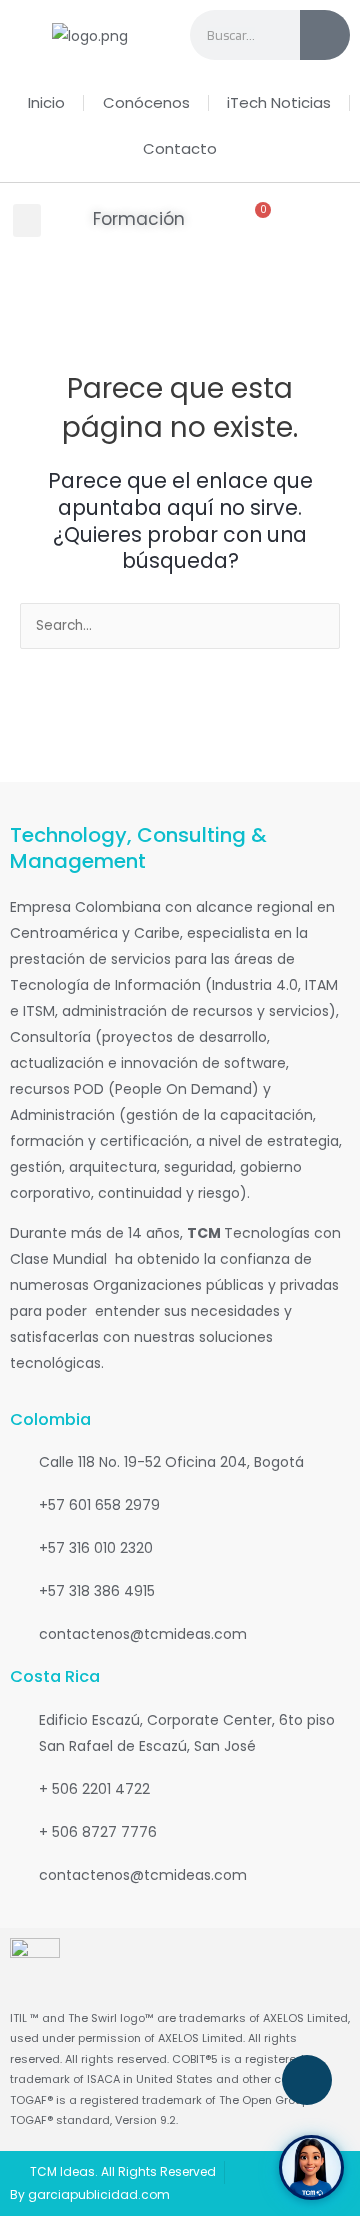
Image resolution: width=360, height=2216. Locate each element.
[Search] (325, 35)
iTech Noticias (279, 102)
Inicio (46, 102)
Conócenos (146, 102)
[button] (27, 220)
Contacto (180, 148)
